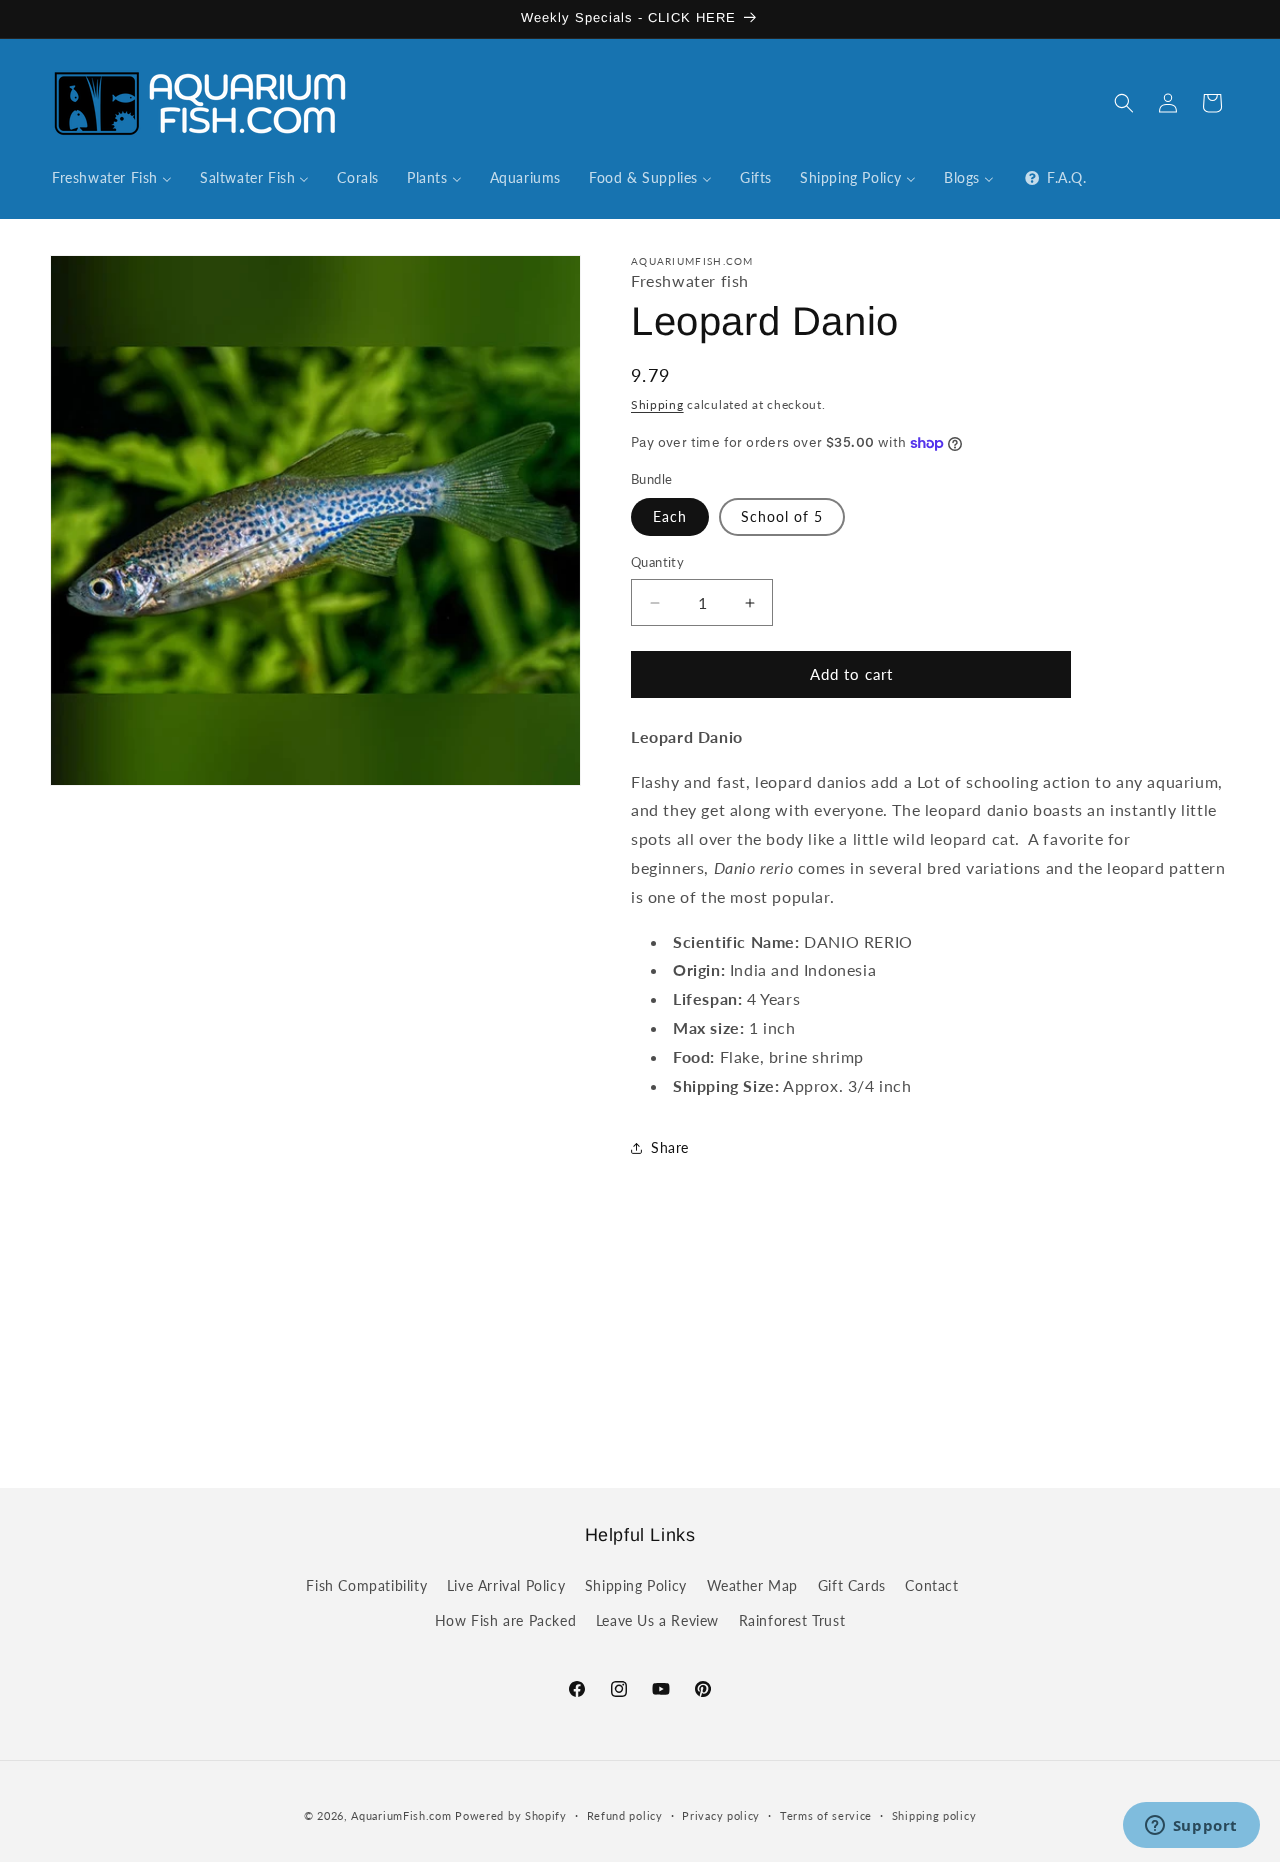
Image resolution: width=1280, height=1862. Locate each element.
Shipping (657, 404)
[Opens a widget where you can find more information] (1191, 1827)
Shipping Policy (636, 1584)
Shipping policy (934, 1814)
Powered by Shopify (511, 1815)
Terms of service (826, 1814)
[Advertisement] (640, 1346)
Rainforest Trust (792, 1619)
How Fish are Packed (505, 1619)
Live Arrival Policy (506, 1584)
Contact (931, 1584)
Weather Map (753, 1584)
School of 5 (782, 517)
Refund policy (625, 1814)
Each (670, 517)
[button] (1124, 103)
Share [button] (670, 1147)
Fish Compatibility (366, 1584)
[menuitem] (112, 178)
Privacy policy (721, 1814)
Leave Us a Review (657, 1619)
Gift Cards (852, 1584)
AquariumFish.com (401, 1815)
